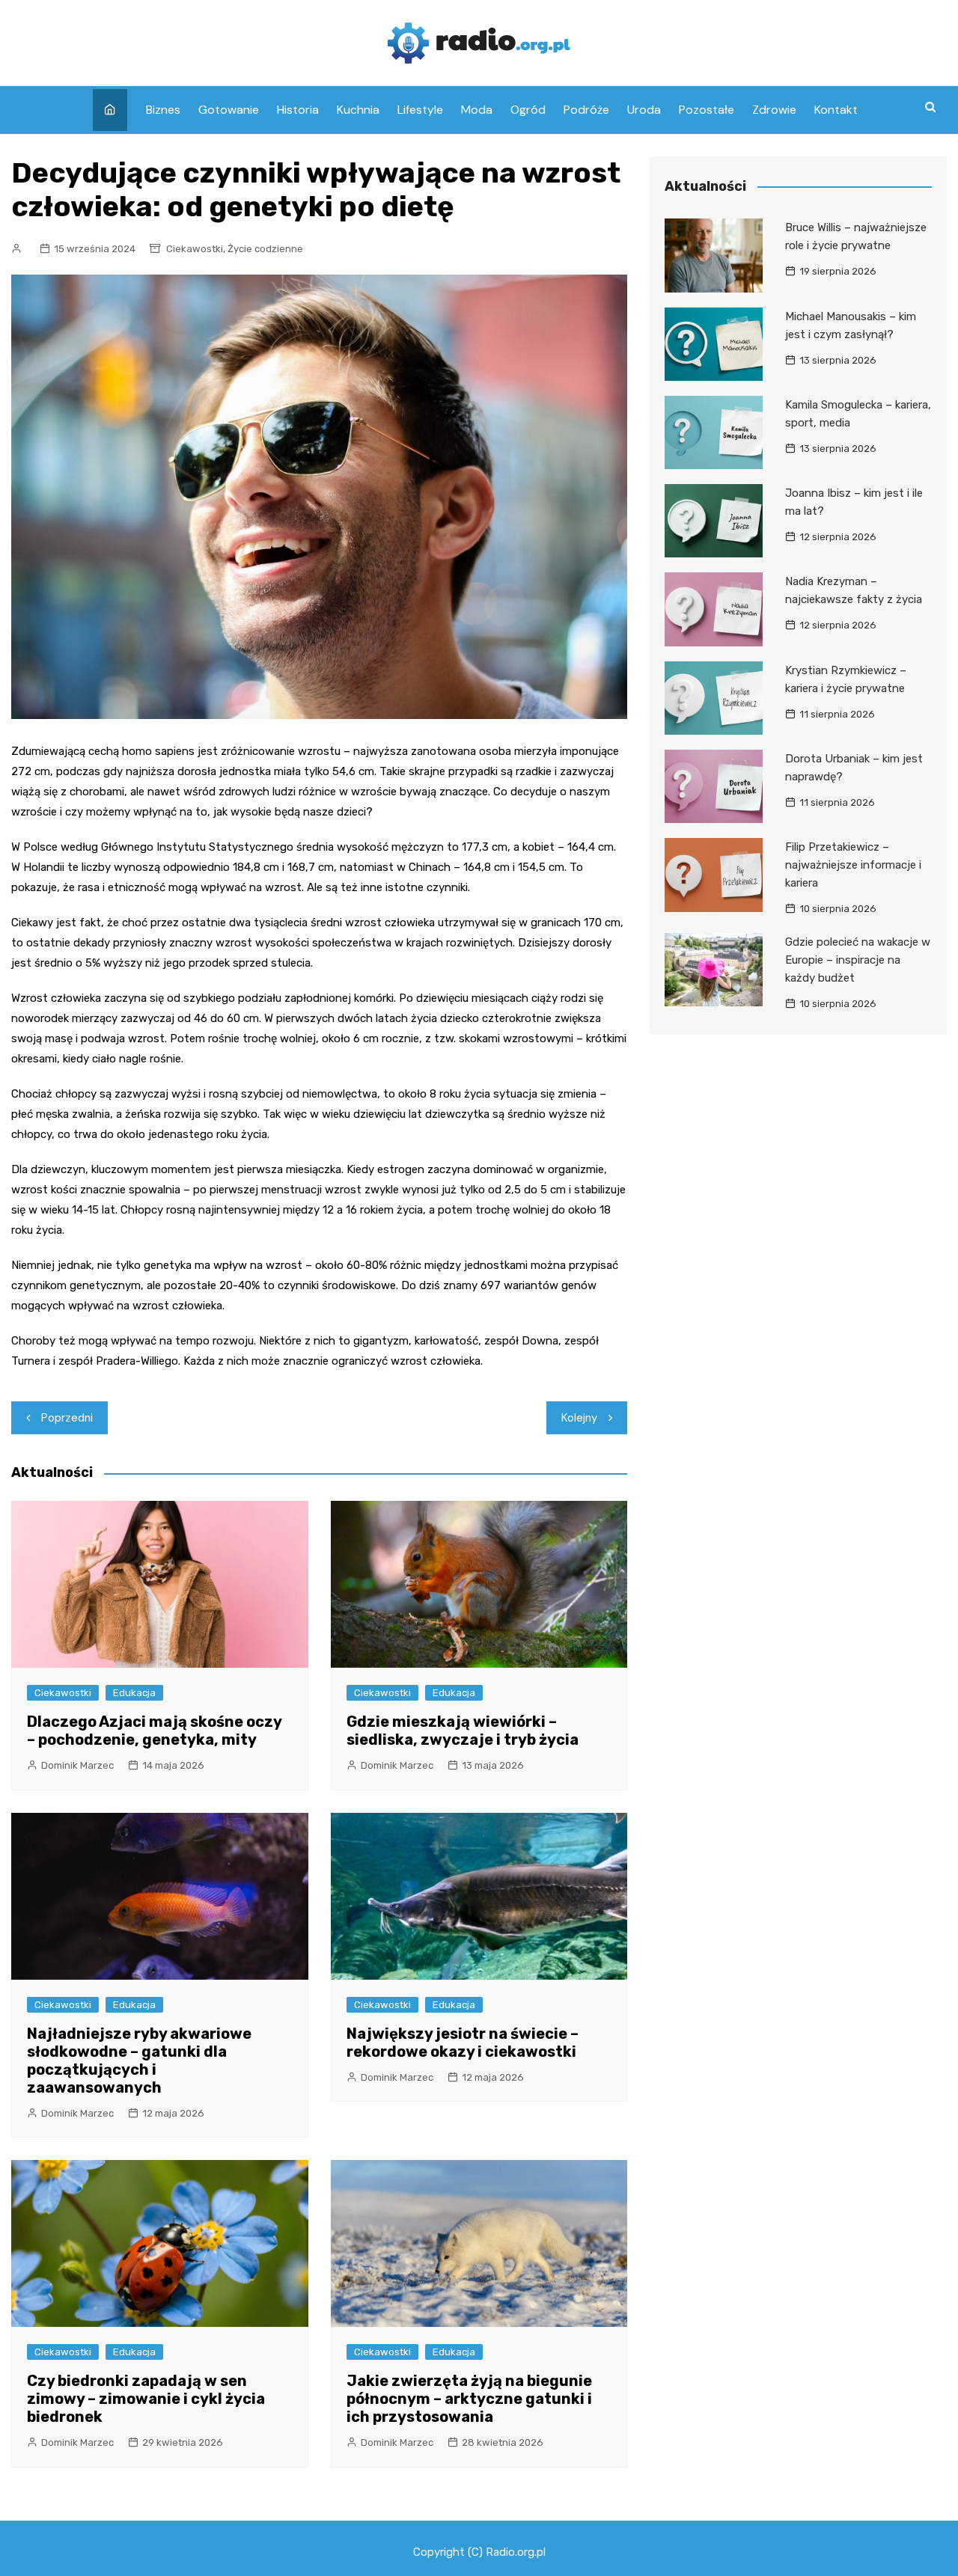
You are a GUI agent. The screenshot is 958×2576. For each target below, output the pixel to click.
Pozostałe (707, 110)
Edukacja (134, 1693)
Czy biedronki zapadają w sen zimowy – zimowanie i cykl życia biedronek (146, 2399)
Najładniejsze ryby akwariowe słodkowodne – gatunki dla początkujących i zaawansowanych (139, 2061)
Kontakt (836, 110)
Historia (298, 110)
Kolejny (579, 1418)
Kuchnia (358, 110)
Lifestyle (420, 110)
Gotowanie (229, 110)
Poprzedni (67, 1418)
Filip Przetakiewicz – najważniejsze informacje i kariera (853, 865)
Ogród (528, 110)
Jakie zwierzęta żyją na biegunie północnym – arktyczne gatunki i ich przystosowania (469, 2399)
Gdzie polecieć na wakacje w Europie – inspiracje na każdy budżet (858, 960)
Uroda (644, 110)
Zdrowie (774, 110)
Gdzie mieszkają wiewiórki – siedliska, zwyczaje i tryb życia (463, 1731)
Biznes (163, 110)
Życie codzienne (265, 249)
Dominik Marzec (77, 1765)
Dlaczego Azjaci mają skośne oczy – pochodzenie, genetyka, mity (154, 1731)
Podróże (586, 110)
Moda (477, 110)
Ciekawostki (195, 249)
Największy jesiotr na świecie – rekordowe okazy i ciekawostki (463, 2043)
